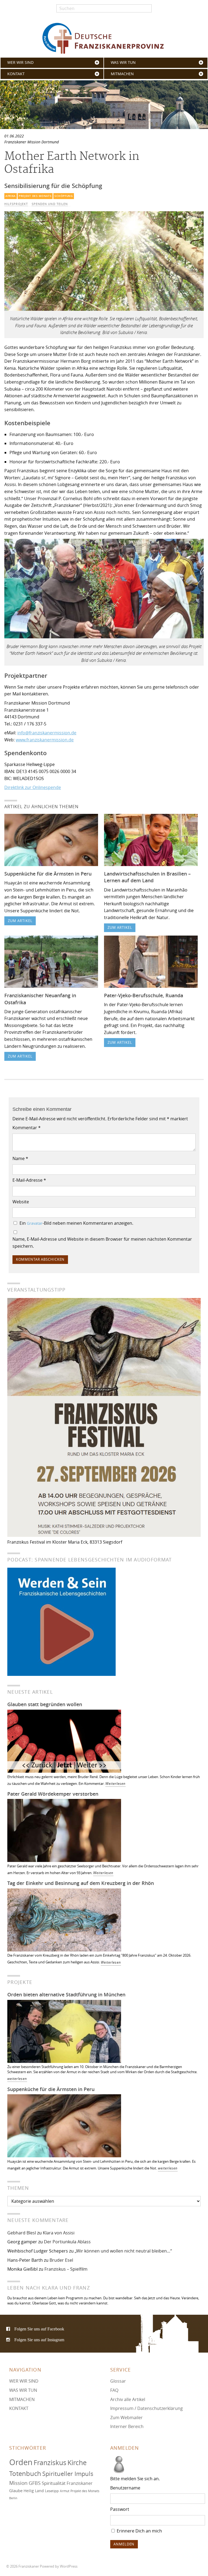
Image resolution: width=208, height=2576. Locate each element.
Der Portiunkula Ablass (67, 2242)
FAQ (114, 2390)
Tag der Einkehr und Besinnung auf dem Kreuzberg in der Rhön (81, 1883)
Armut (65, 2491)
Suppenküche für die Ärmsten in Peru (48, 874)
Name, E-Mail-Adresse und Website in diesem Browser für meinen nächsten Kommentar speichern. (102, 1243)
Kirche (77, 2463)
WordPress (69, 2566)
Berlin (13, 2498)
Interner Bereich (127, 2427)
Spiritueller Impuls (68, 2474)
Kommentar (27, 1128)
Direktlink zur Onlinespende (33, 787)
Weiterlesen (116, 1784)
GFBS (35, 2483)
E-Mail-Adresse (29, 1180)
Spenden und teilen (50, 204)
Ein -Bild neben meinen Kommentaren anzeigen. (76, 1223)
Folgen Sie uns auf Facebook (39, 2329)
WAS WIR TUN (123, 62)
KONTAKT (16, 74)
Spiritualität (54, 2483)
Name (20, 1158)
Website (21, 1202)
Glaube (16, 2491)
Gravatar (35, 1223)
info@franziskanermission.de (47, 733)
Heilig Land (34, 2491)
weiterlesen (17, 2079)
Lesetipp (52, 2491)
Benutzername (125, 2488)
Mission (18, 2483)
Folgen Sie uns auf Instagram (39, 2340)
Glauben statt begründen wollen (45, 1704)
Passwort (120, 2509)
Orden (21, 2462)
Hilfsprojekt (16, 204)
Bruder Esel (61, 2260)
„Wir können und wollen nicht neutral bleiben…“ (123, 2251)
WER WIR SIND (20, 62)
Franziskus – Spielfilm (66, 2269)
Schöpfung (64, 196)
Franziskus (50, 2463)
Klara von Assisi (59, 2233)
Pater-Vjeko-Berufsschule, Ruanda (144, 995)
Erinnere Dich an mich (139, 2531)
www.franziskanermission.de (45, 740)
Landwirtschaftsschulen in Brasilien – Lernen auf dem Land (147, 877)
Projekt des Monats (35, 196)
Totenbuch (25, 2474)
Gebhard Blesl (22, 2233)
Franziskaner (104, 38)
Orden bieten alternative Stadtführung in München (66, 1994)
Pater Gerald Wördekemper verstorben (53, 1794)
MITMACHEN (122, 74)
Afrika (11, 196)
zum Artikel (20, 921)
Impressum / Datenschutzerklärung (147, 2408)
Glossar (118, 2381)
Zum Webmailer (126, 2418)
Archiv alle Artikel (128, 2399)
